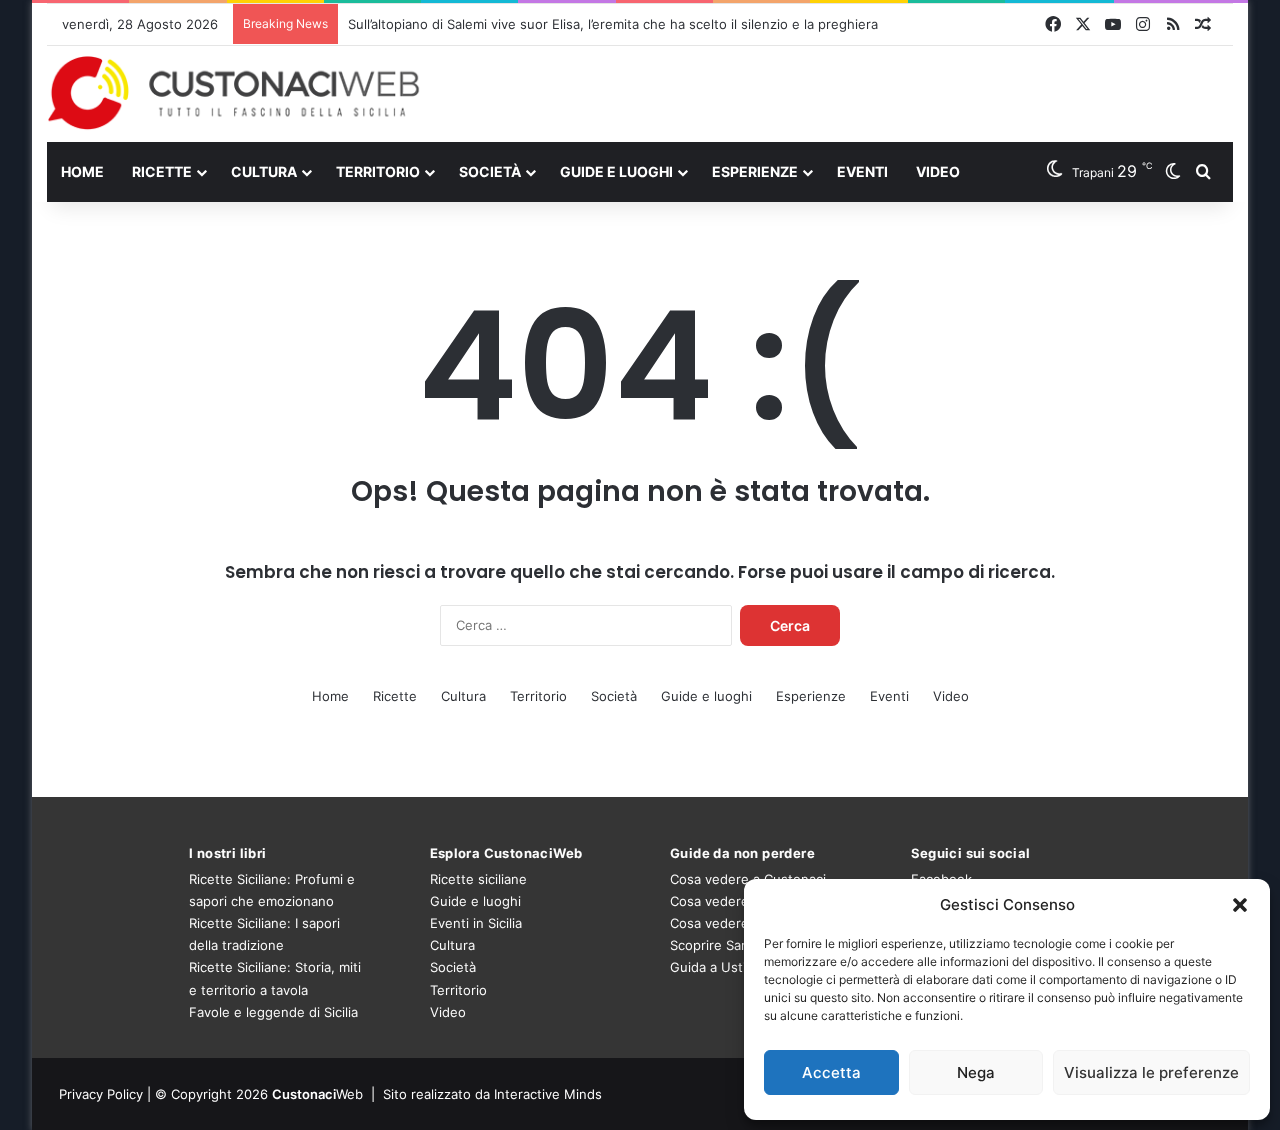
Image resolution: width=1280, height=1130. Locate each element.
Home (82, 171)
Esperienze (755, 171)
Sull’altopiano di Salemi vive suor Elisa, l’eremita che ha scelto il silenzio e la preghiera (613, 24)
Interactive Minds (548, 1094)
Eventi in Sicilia (476, 923)
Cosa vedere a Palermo (742, 901)
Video (938, 171)
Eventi (862, 171)
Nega (976, 1072)
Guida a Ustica (715, 967)
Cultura (264, 171)
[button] (1240, 905)
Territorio (378, 171)
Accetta (831, 1072)
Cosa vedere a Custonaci (748, 879)
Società (490, 171)
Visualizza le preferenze (1151, 1072)
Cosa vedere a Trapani (739, 923)
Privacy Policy (101, 1094)
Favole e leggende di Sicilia (273, 1012)
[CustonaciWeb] (234, 92)
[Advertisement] (843, 93)
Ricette (162, 171)
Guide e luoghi (616, 171)
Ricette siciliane (478, 879)
